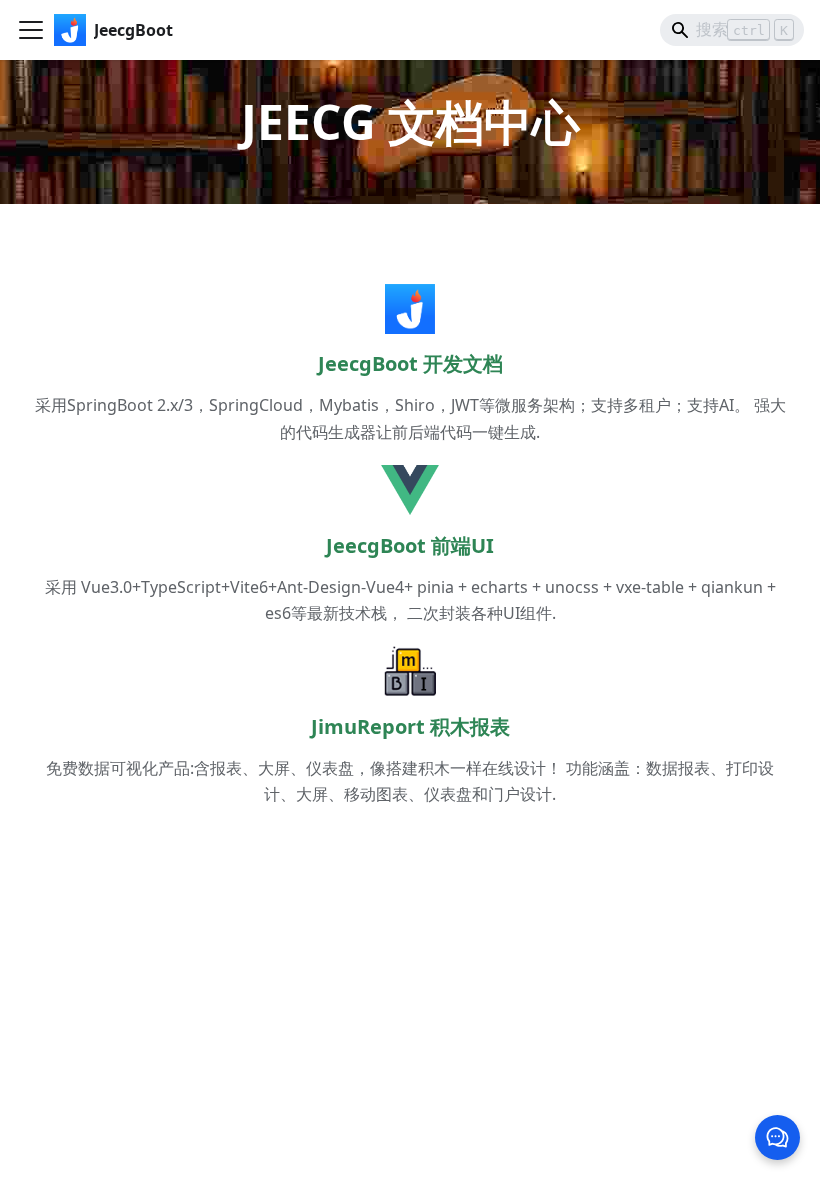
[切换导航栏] (31, 30)
